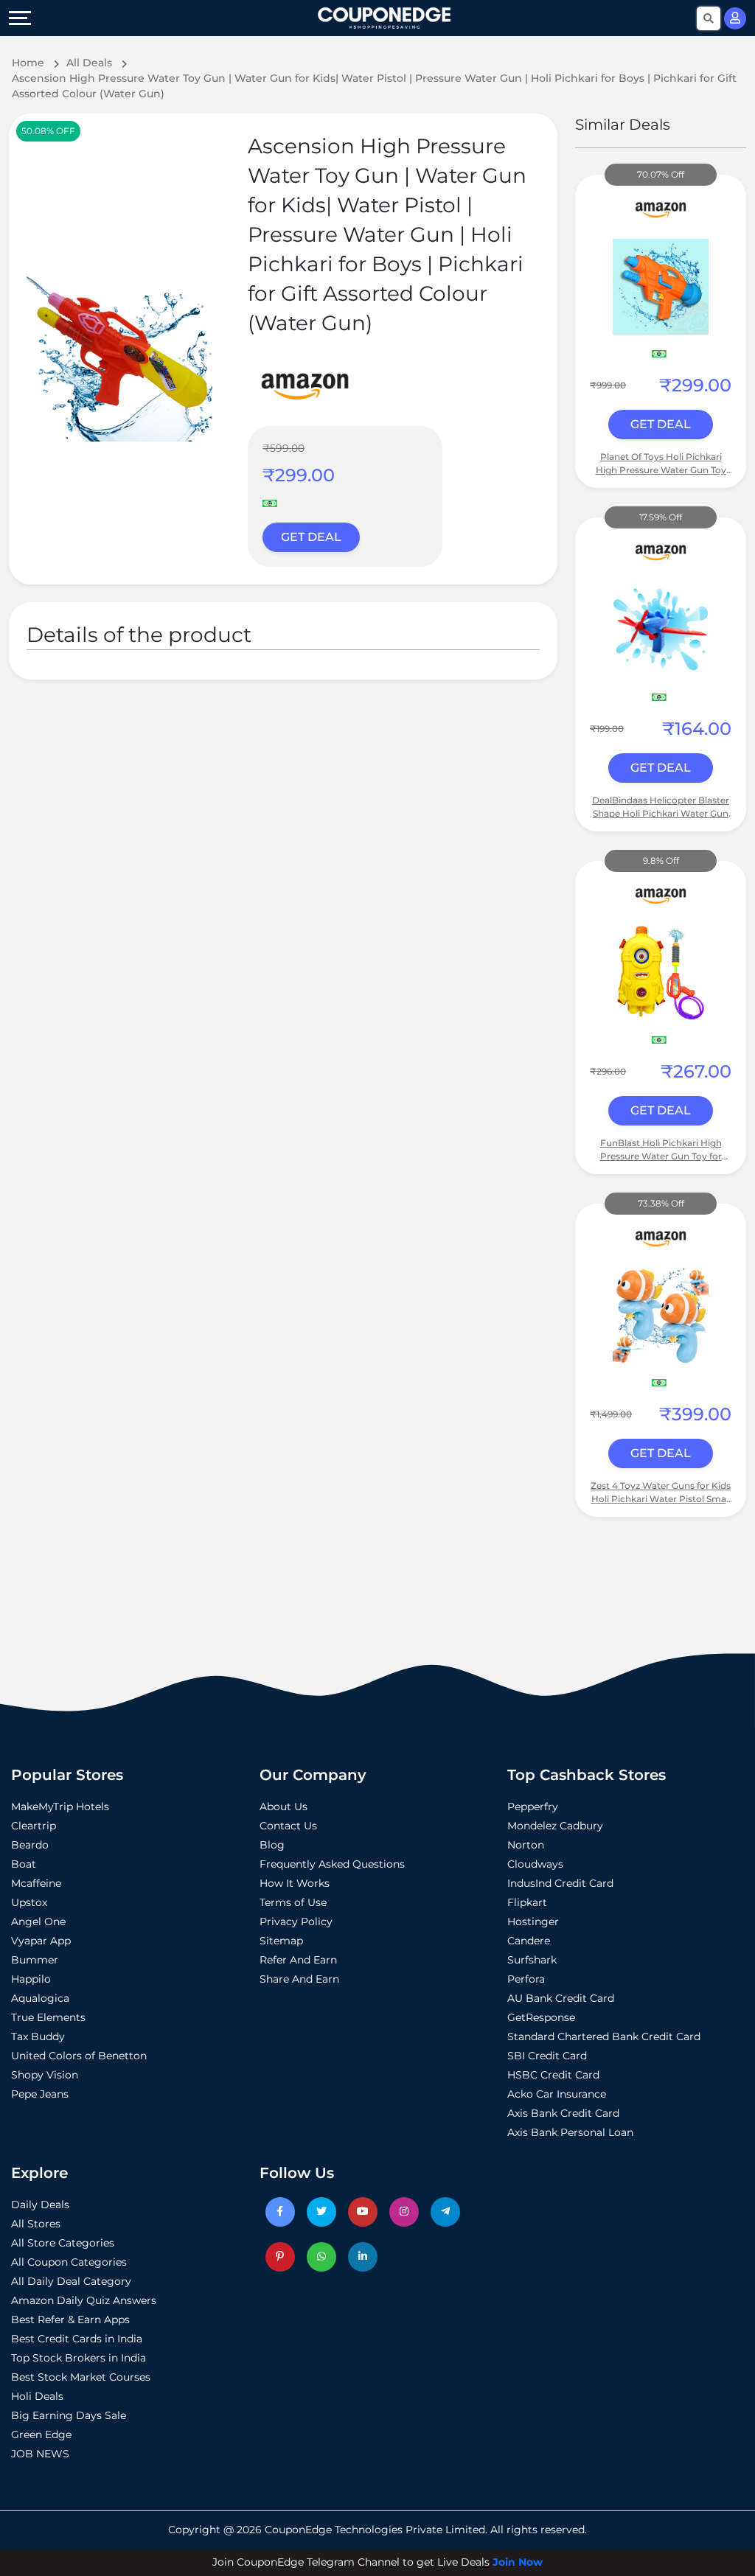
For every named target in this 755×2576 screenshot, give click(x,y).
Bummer (35, 1960)
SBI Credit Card (547, 2056)
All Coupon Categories (69, 2262)
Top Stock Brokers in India (79, 2358)
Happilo (31, 1979)
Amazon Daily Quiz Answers (84, 2300)
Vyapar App (41, 1941)
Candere (529, 1941)
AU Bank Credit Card (561, 1998)
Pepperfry (533, 1807)
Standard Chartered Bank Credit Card (604, 2036)
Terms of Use (293, 1902)
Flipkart (527, 1902)
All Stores (36, 2224)
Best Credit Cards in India (77, 2339)
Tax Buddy (38, 2036)
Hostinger (533, 1921)
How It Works (295, 1883)
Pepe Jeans (40, 2094)
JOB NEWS (40, 2454)
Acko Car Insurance (557, 2094)
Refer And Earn (298, 1960)
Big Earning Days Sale (69, 2415)
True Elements (48, 2017)
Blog (272, 1845)
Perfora (526, 1979)
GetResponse (541, 2017)
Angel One (38, 1921)
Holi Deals (37, 2396)
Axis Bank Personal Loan (570, 2132)
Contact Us (288, 1826)
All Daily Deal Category (71, 2281)
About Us (283, 1807)
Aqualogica (40, 1998)
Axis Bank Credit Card (563, 2113)
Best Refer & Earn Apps (70, 2320)
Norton (526, 1845)
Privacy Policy (296, 1921)
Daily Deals (40, 2205)
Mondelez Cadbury (555, 1826)
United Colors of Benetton (79, 2056)
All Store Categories (63, 2243)
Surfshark (532, 1960)
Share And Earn (299, 1979)
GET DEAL (311, 537)
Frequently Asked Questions (332, 1864)
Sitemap (281, 1941)
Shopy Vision (45, 2075)
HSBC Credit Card (553, 2075)
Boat (24, 1864)
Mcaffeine (36, 1883)
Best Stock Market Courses (81, 2377)
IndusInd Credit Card (560, 1883)
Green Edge (41, 2434)
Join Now (518, 2562)
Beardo (30, 1845)
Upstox (29, 1902)
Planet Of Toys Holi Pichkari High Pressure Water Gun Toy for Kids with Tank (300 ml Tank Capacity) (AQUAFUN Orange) (661, 464)
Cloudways (535, 1864)
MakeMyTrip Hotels (60, 1807)
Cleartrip (34, 1826)
